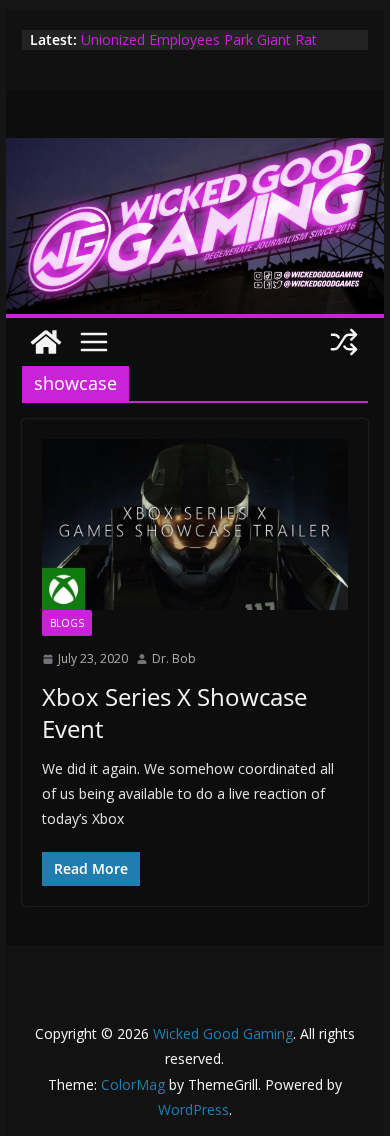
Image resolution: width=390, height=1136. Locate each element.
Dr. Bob (174, 658)
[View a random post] (344, 342)
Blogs (67, 623)
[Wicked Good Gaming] (195, 152)
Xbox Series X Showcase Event (174, 712)
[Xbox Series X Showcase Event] (195, 524)
